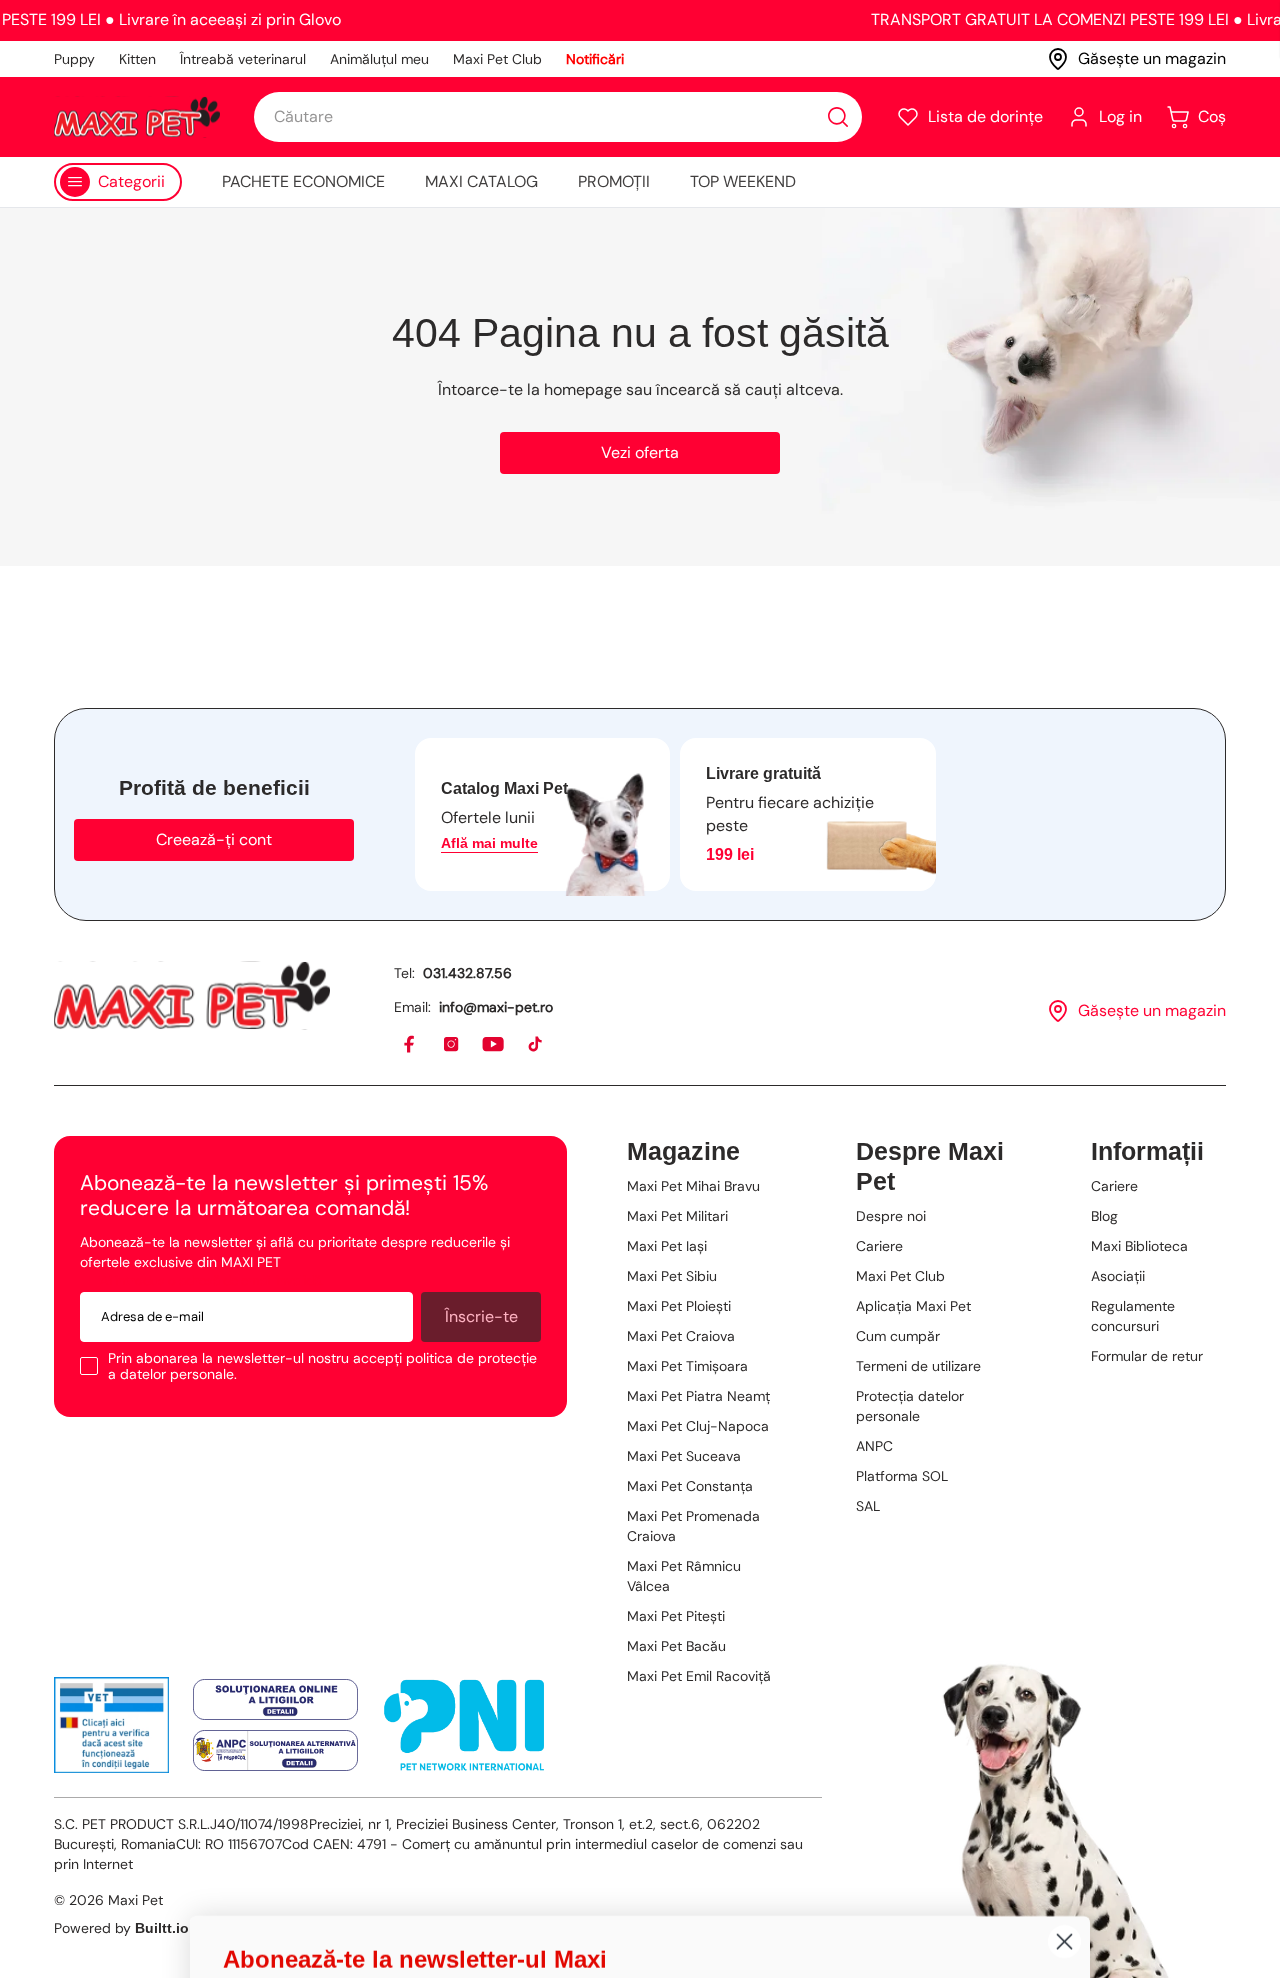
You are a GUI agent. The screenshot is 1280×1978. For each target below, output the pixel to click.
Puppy (74, 59)
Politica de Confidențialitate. (486, 1922)
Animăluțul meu (379, 59)
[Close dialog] (1064, 1486)
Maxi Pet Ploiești (679, 1306)
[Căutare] (838, 117)
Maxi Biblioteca (1139, 1246)
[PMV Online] (111, 1725)
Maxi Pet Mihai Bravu (693, 1186)
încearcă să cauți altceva (748, 389)
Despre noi (891, 1216)
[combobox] (558, 117)
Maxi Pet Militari (677, 1216)
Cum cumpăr (898, 1336)
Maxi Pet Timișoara (687, 1366)
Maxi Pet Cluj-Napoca (698, 1426)
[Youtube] (494, 1045)
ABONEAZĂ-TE (415, 1750)
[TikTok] (536, 1045)
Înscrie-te (481, 1316)
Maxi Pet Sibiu (672, 1276)
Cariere (879, 1246)
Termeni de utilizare (918, 1366)
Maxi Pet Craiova (681, 1336)
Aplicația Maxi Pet (913, 1306)
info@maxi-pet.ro (496, 1007)
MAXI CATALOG (481, 181)
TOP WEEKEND (743, 181)
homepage (583, 389)
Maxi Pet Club (497, 59)
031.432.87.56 (467, 973)
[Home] (192, 995)
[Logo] (137, 117)
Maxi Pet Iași (667, 1246)
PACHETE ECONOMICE (303, 181)
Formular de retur (1147, 1356)
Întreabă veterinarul (243, 59)
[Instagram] (452, 1045)
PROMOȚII (614, 181)
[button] (969, 117)
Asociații (1118, 1276)
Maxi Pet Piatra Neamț (698, 1396)
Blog (1104, 1216)
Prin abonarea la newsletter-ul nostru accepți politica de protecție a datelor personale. (322, 1366)
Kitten (137, 59)
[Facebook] (410, 1045)
